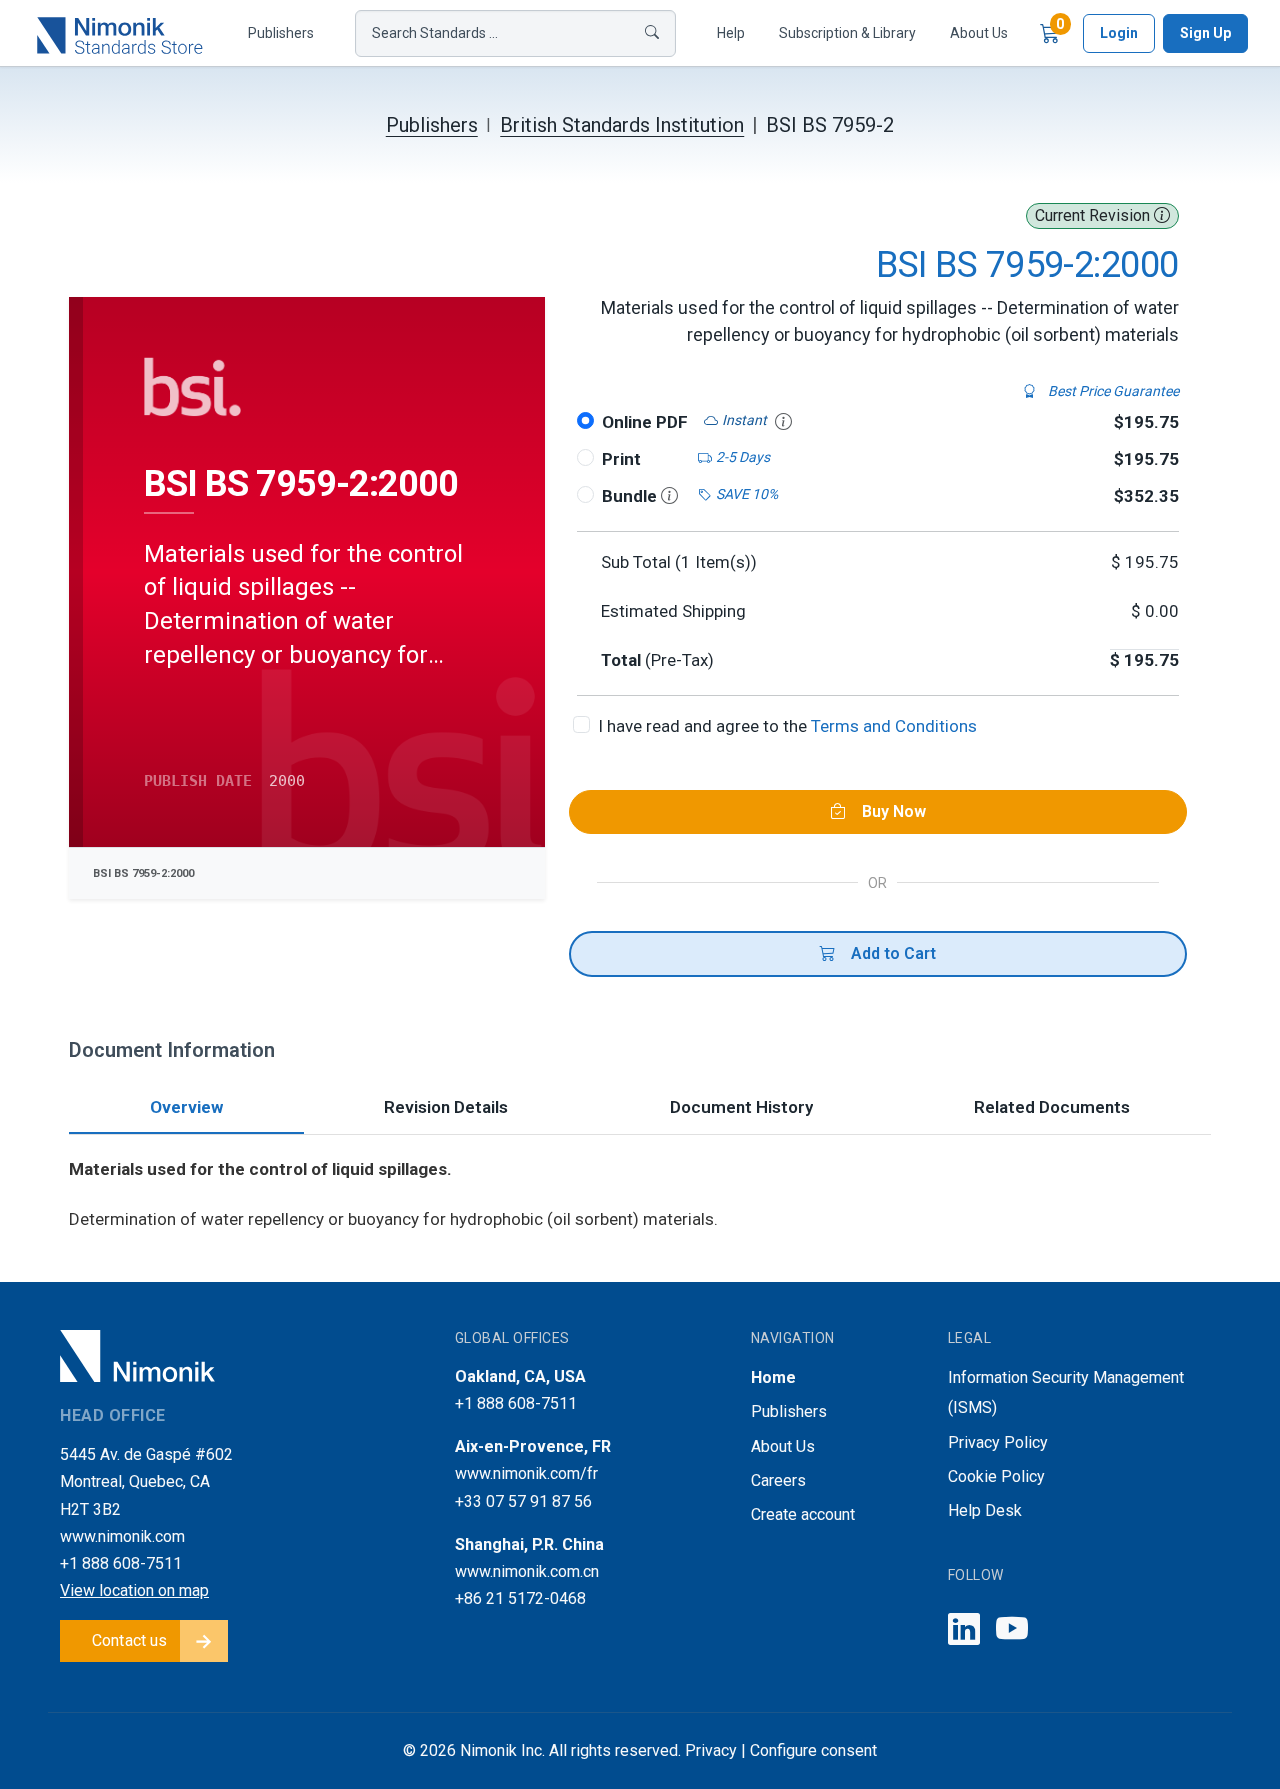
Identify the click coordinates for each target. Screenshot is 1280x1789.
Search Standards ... (435, 33)
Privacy (711, 1750)
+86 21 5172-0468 (520, 1598)
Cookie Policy (996, 1476)
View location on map (134, 1590)
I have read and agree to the (787, 726)
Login (1119, 33)
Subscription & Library (847, 33)
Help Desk (985, 1510)
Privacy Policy (998, 1442)
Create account (803, 1514)
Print (621, 459)
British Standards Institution (622, 125)
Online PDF (645, 422)
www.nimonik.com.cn (527, 1571)
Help (731, 33)
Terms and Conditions (894, 726)
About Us (979, 33)
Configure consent (813, 1750)
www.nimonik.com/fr (526, 1473)
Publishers (281, 33)
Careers (778, 1480)
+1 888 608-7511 (121, 1563)
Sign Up (1205, 33)
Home (773, 1377)
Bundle (631, 496)
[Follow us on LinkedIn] (964, 1630)
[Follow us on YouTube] (1012, 1630)
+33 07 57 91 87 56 (523, 1501)
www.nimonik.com (122, 1536)
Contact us (130, 1640)
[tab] (186, 1109)
